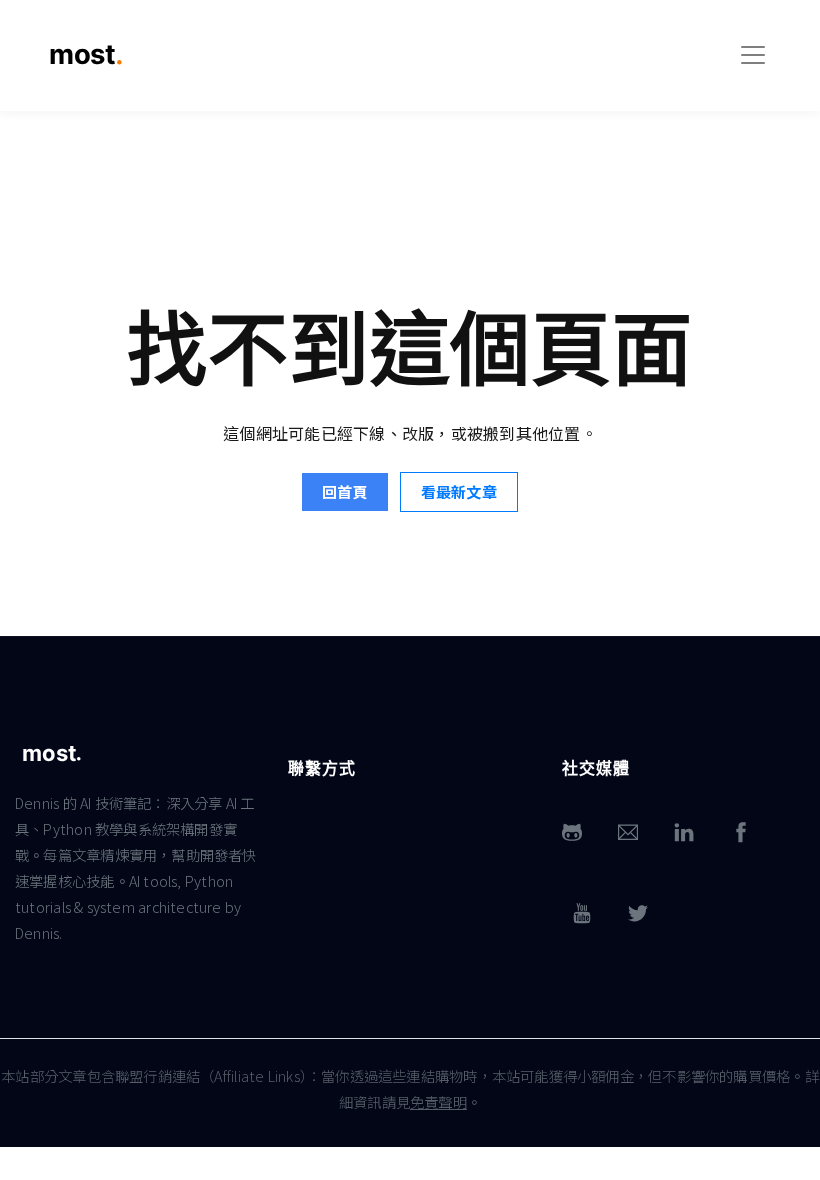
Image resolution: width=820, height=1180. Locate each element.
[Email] (628, 832)
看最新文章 (459, 491)
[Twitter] (638, 913)
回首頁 (344, 491)
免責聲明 (438, 1101)
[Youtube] (582, 913)
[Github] (572, 832)
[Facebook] (741, 832)
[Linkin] (684, 832)
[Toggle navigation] (753, 55)
